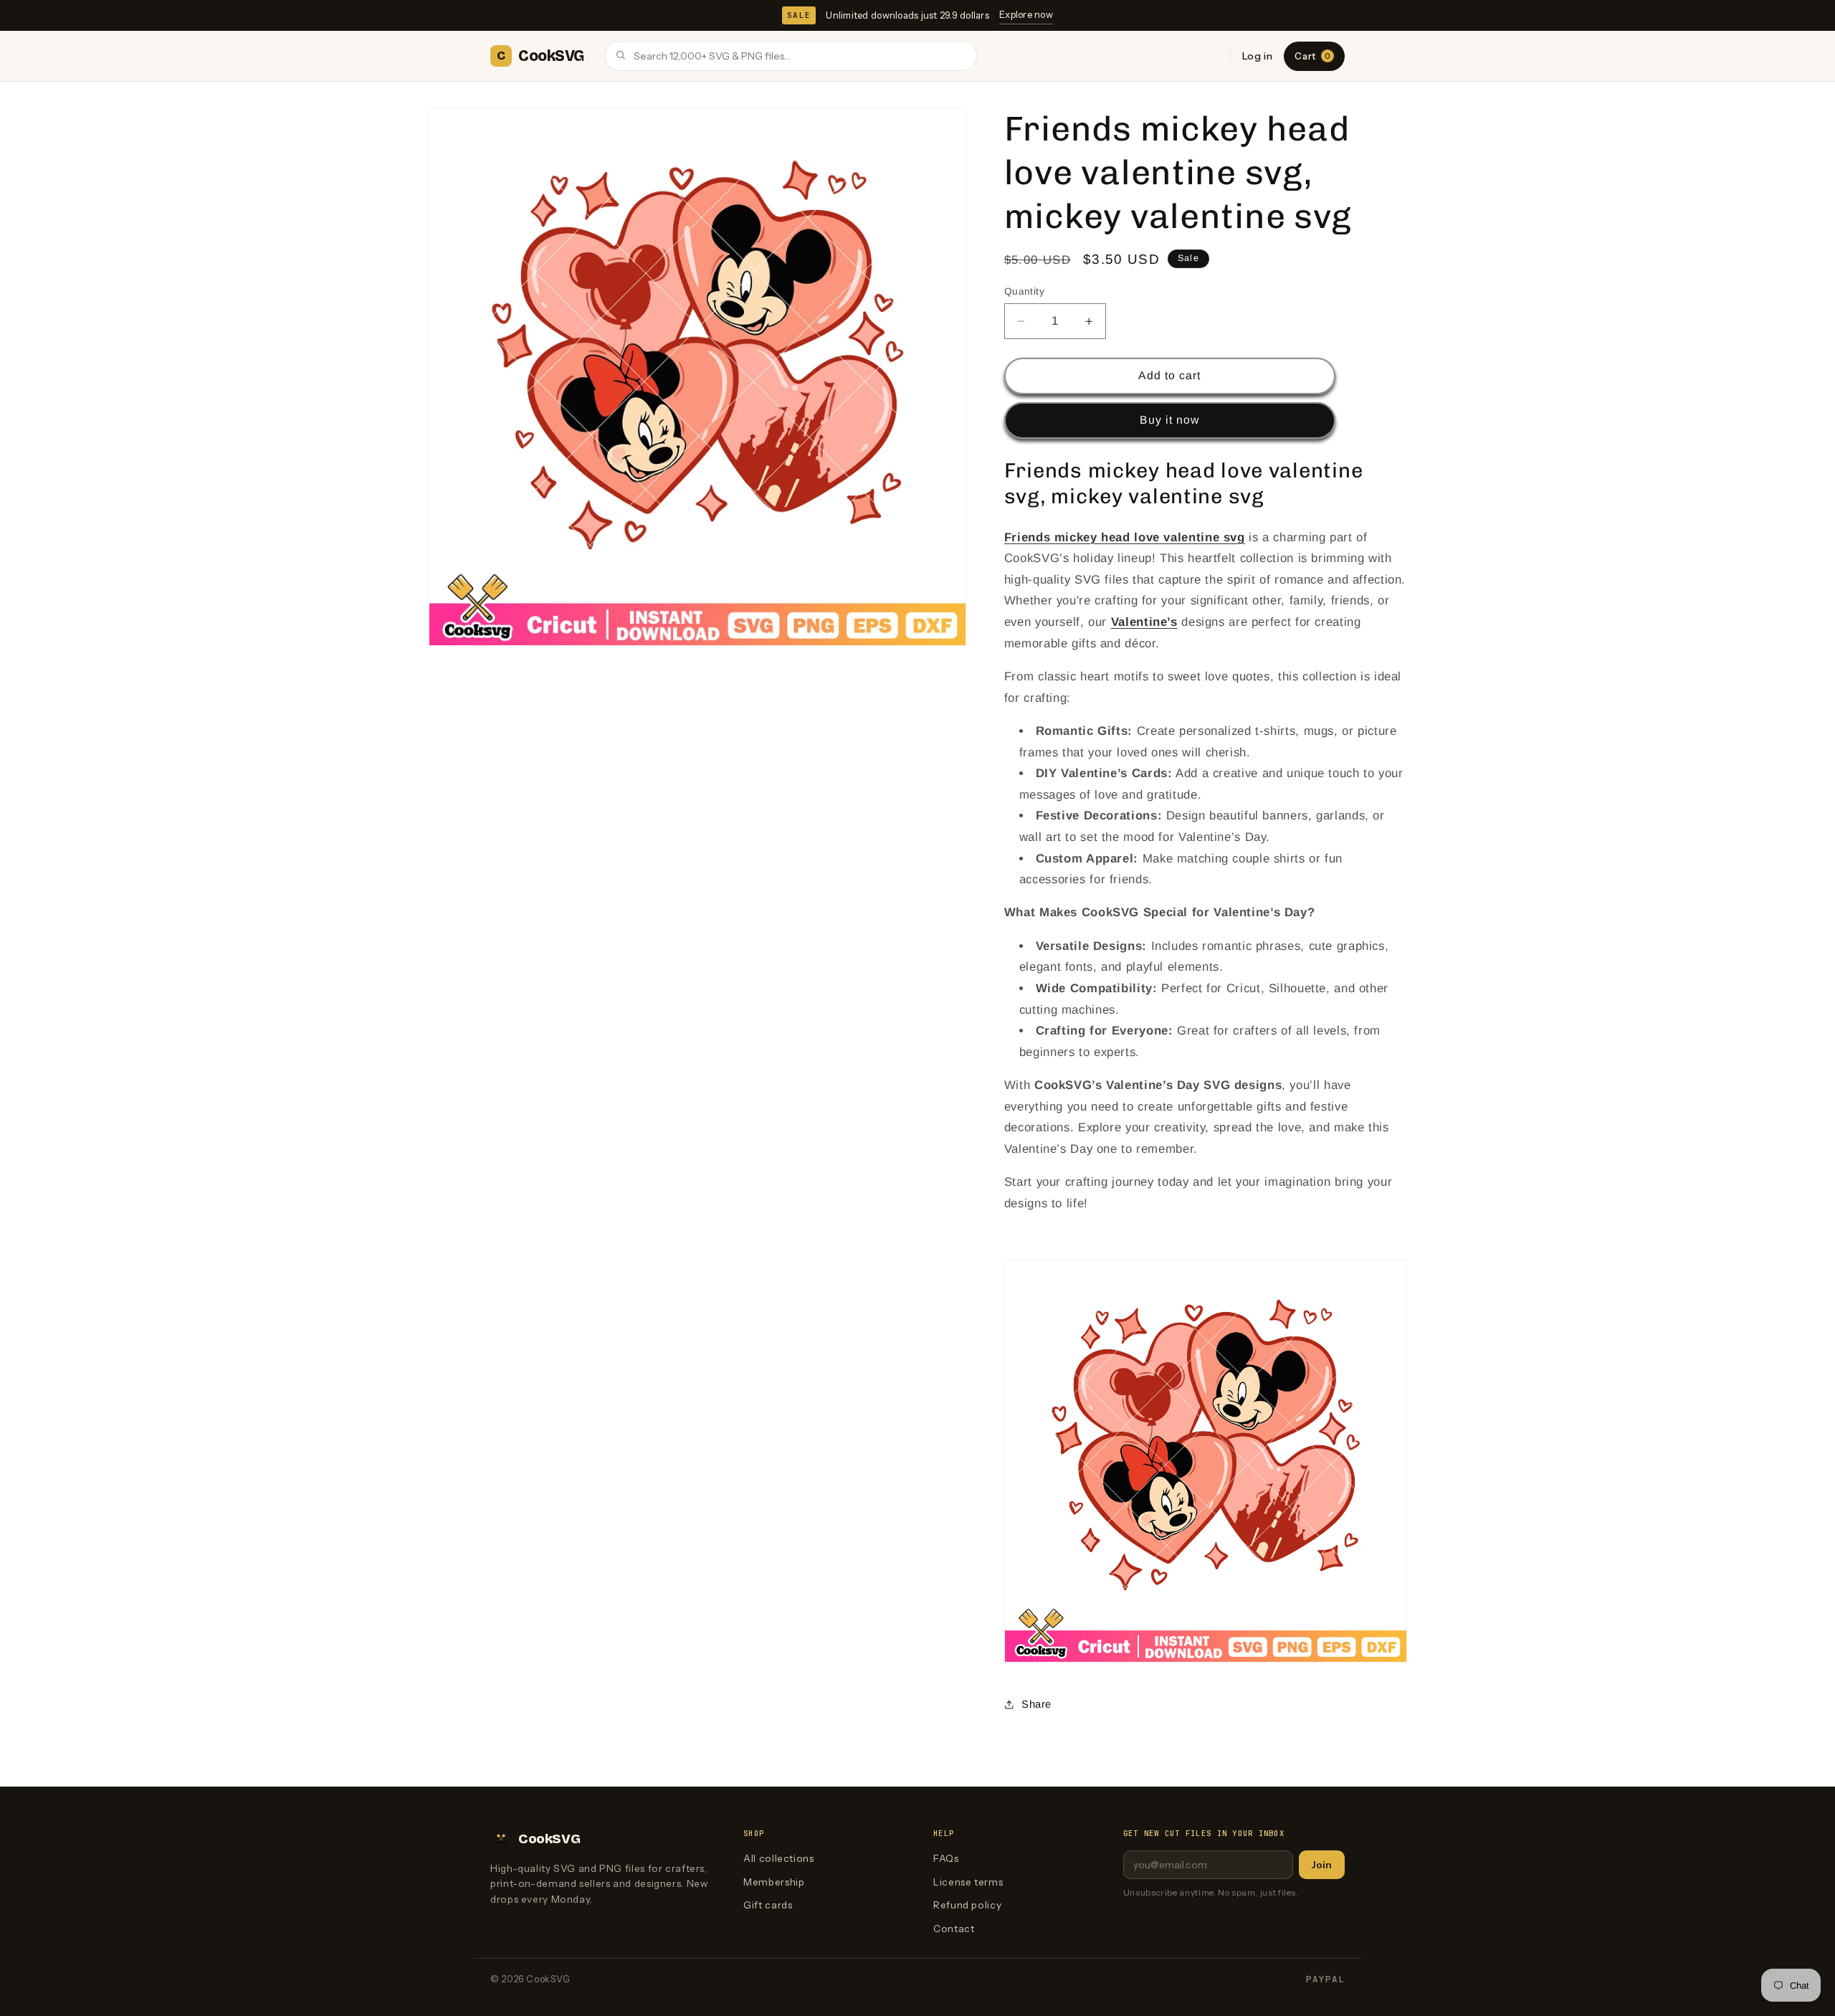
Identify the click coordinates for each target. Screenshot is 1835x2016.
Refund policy (967, 1905)
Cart (1312, 56)
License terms (968, 1882)
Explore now (1026, 14)
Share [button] (1036, 1704)
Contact (954, 1929)
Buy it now (1170, 420)
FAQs (946, 1858)
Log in (1258, 56)
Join (1322, 1865)
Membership (774, 1882)
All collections (778, 1858)
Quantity (1024, 291)
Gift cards (768, 1905)
